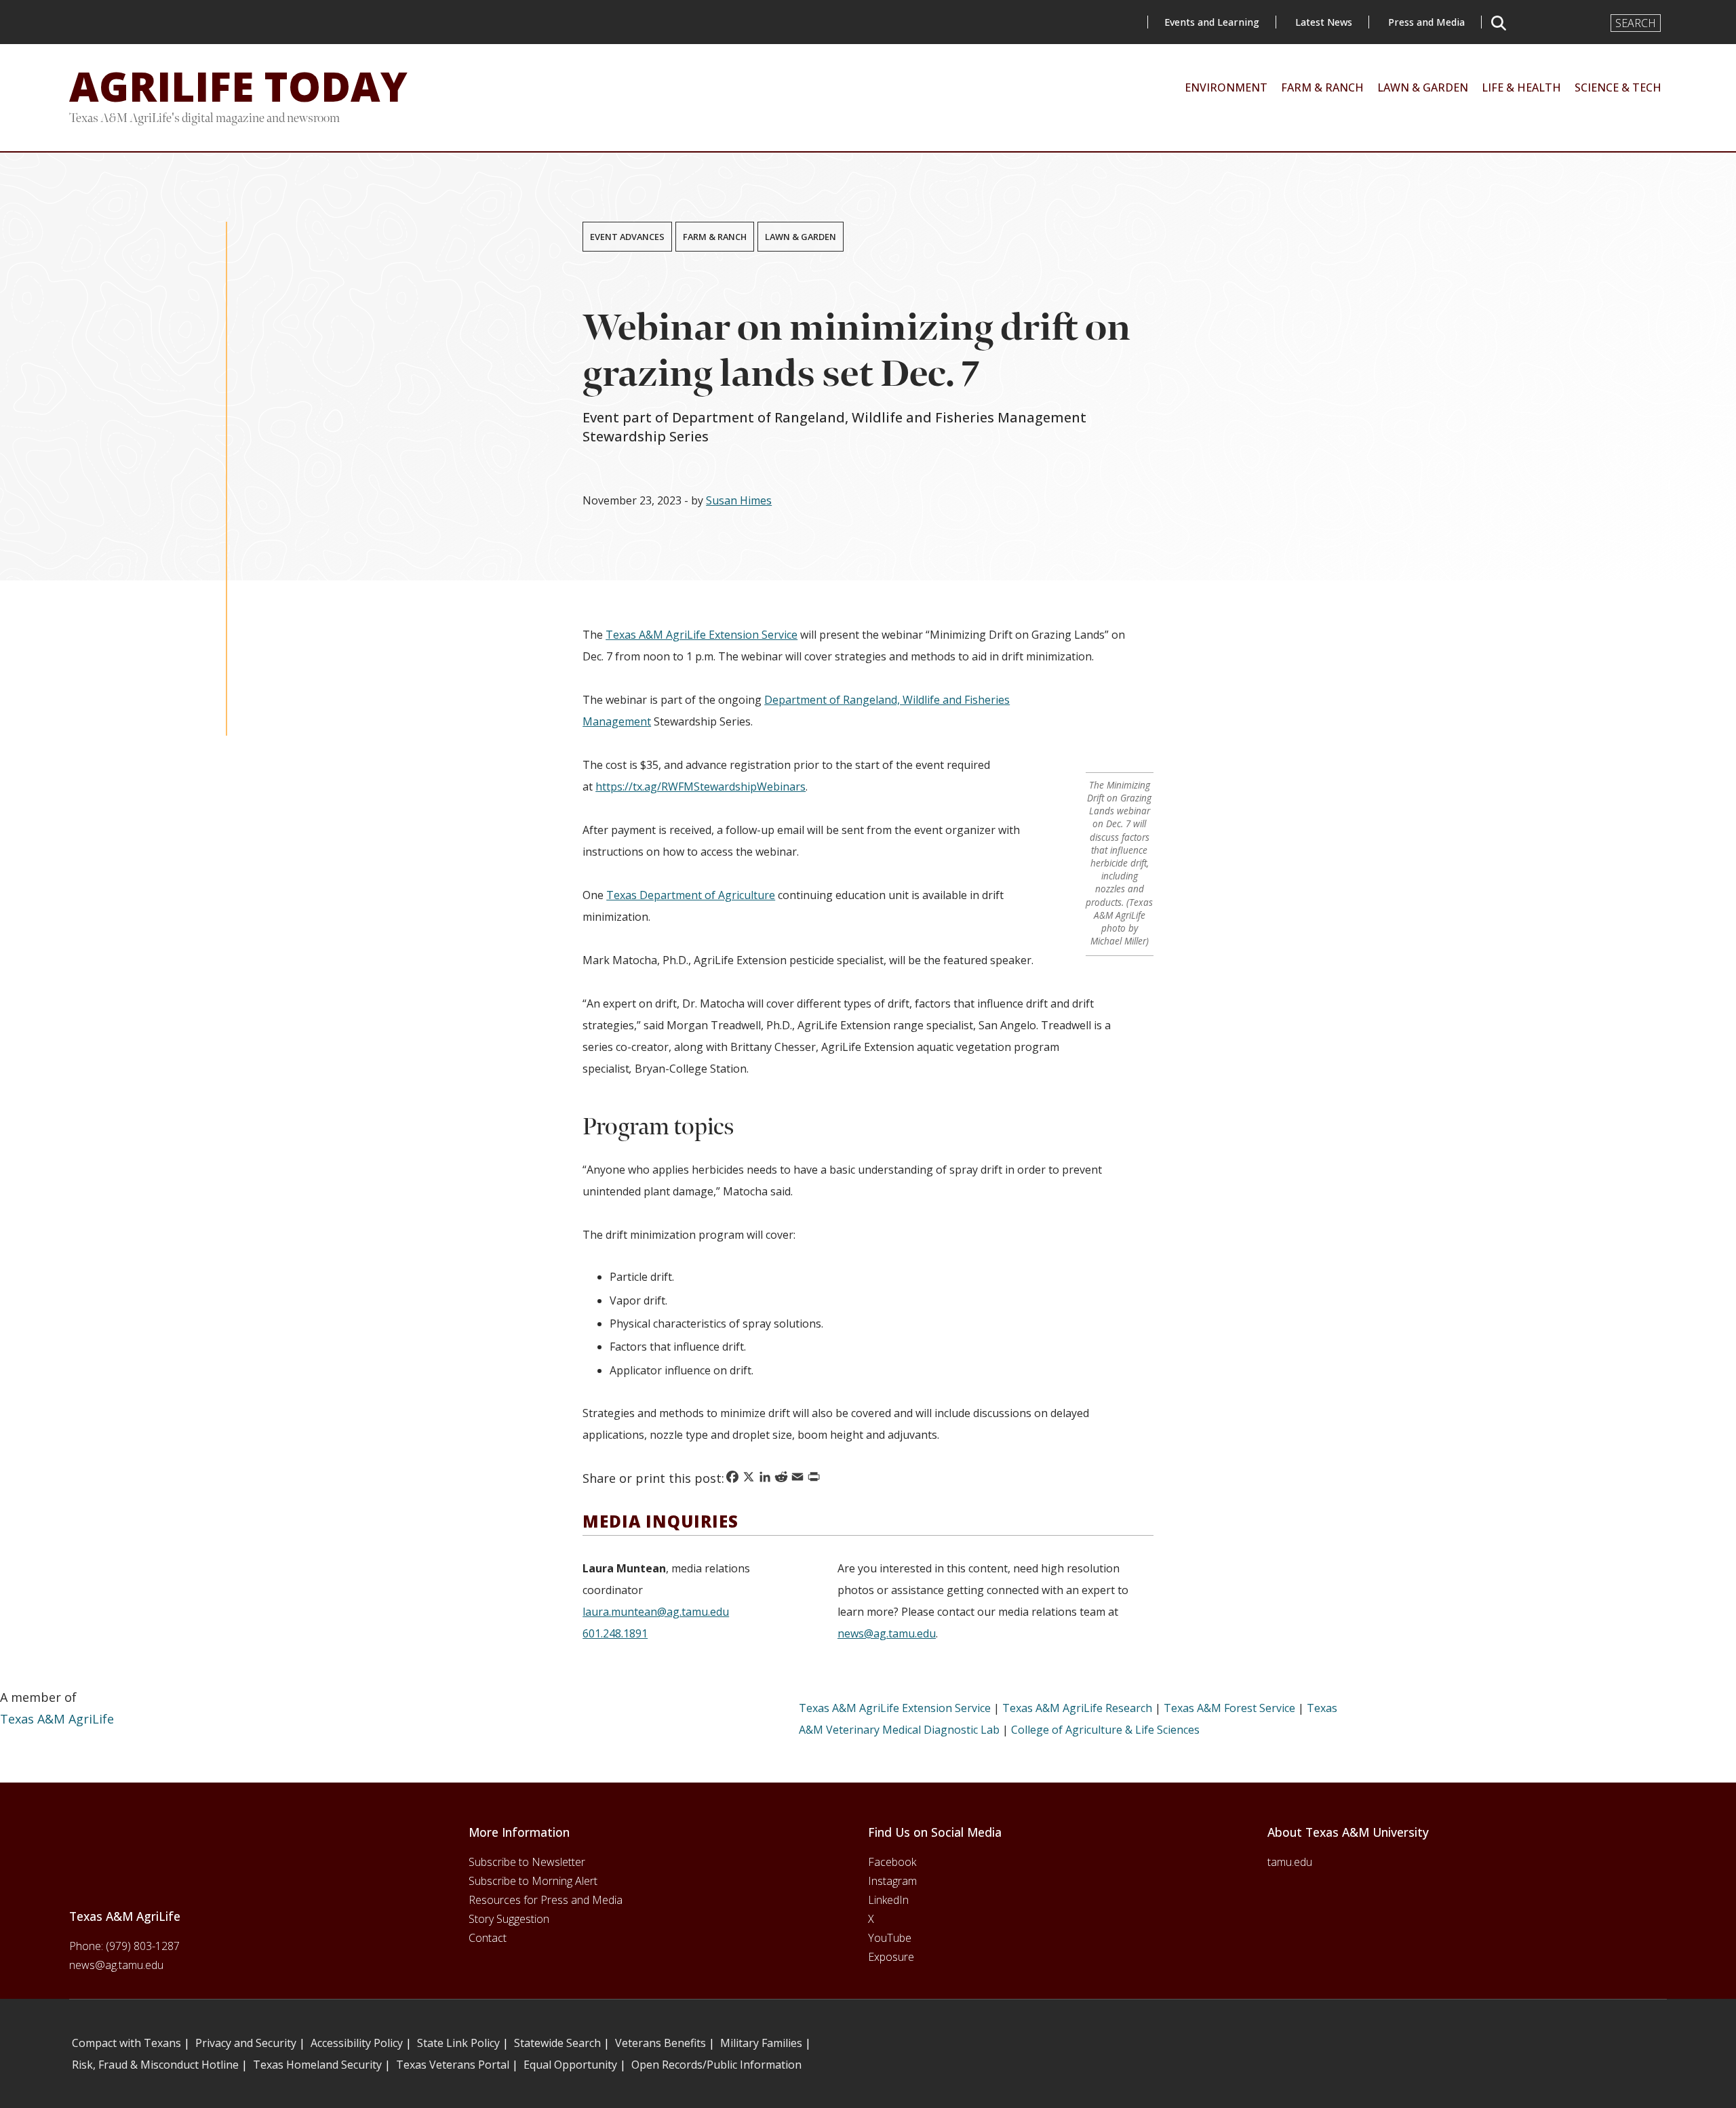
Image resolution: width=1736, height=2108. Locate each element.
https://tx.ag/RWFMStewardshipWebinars (701, 787)
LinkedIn (888, 1900)
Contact (488, 1938)
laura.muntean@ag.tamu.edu (656, 1612)
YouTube (890, 1938)
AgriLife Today (238, 86)
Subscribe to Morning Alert (533, 1881)
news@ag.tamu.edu (887, 1633)
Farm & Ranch (715, 237)
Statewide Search (557, 2043)
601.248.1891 (615, 1633)
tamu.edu (1290, 1862)
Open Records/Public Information (716, 2065)
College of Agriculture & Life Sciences (1105, 1730)
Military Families (761, 2043)
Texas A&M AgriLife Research (1077, 1708)
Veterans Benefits (660, 2043)
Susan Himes (739, 500)
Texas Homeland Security (317, 2065)
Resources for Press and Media (546, 1900)
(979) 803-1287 (143, 1946)
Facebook (892, 1862)
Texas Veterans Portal (453, 2065)
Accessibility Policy (357, 2043)
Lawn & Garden (801, 237)
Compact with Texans (126, 2043)
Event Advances (627, 237)
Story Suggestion (509, 1919)
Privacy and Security (246, 2043)
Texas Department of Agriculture (691, 895)
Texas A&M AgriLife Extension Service (702, 635)
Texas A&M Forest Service (1229, 1708)
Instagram (892, 1881)
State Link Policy (458, 2043)
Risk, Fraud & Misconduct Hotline (155, 2065)
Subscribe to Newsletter (527, 1862)
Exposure (891, 1957)
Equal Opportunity (570, 2065)
